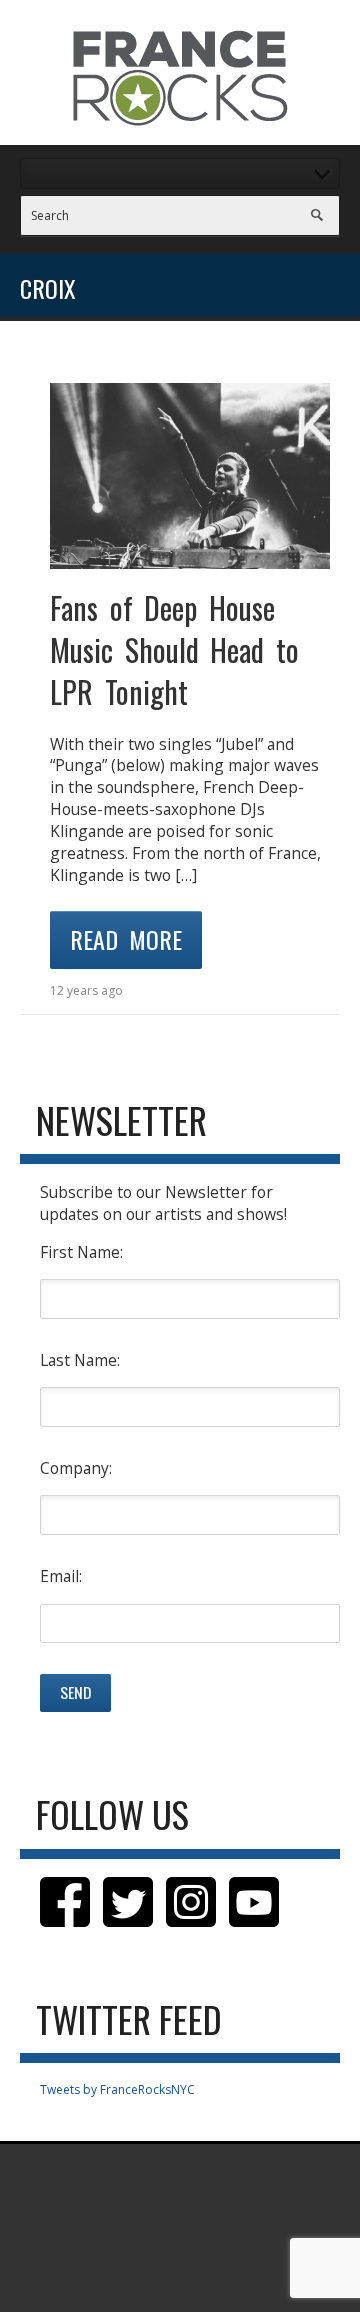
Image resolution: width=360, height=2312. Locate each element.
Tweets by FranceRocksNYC (117, 2089)
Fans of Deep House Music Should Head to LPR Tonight (174, 649)
